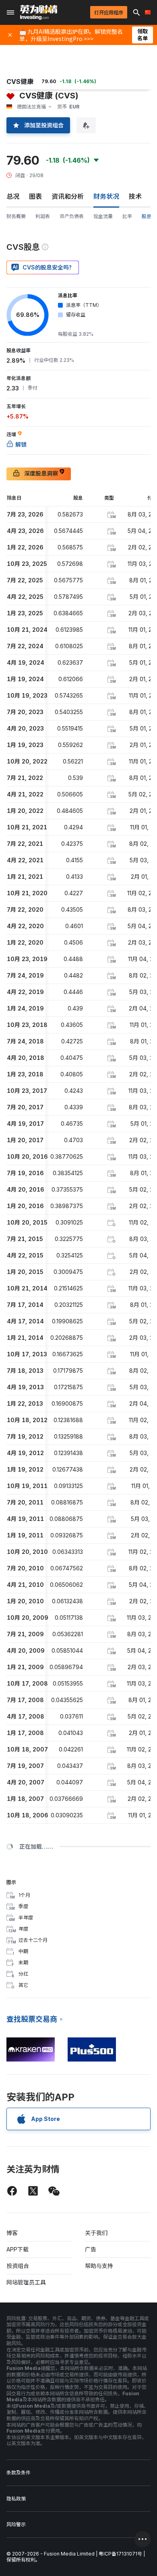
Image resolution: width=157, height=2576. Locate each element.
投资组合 (18, 2266)
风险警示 (16, 2524)
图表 (35, 196)
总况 (13, 196)
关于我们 (96, 2233)
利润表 (43, 216)
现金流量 (103, 216)
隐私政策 (16, 2499)
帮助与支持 (99, 2266)
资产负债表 (72, 216)
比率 (127, 216)
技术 (135, 196)
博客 (12, 2233)
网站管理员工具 (26, 2282)
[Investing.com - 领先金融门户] (39, 12)
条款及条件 (19, 2473)
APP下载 (18, 2249)
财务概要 (16, 216)
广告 (91, 2249)
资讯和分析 (68, 196)
